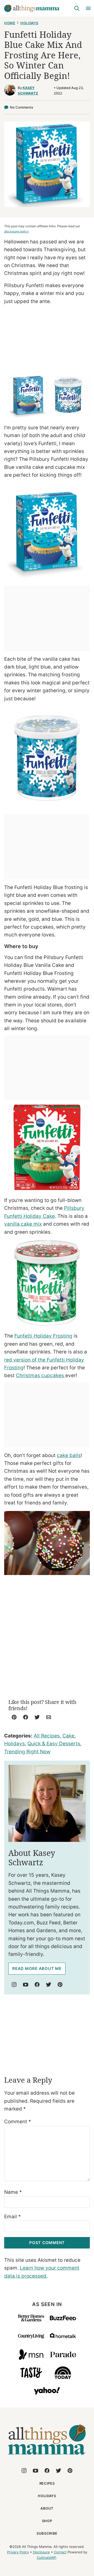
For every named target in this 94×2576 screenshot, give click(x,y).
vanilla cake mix (23, 1224)
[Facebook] (37, 1985)
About (47, 2508)
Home (10, 23)
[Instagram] (14, 1985)
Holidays (29, 23)
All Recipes (47, 1736)
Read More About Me (37, 1969)
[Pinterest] (60, 1985)
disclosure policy (16, 231)
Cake (68, 1736)
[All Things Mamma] (47, 2458)
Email (13, 2217)
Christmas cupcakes (41, 1375)
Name (13, 2192)
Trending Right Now (27, 1752)
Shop (47, 2521)
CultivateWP (46, 2558)
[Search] (77, 8)
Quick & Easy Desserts (54, 1744)
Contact (60, 2552)
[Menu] (88, 8)
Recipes (47, 2483)
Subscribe (47, 2533)
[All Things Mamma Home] (32, 8)
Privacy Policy (18, 2552)
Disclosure (41, 2552)
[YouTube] (26, 1985)
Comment (18, 2122)
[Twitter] (49, 1985)
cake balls (69, 1455)
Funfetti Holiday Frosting (43, 1336)
